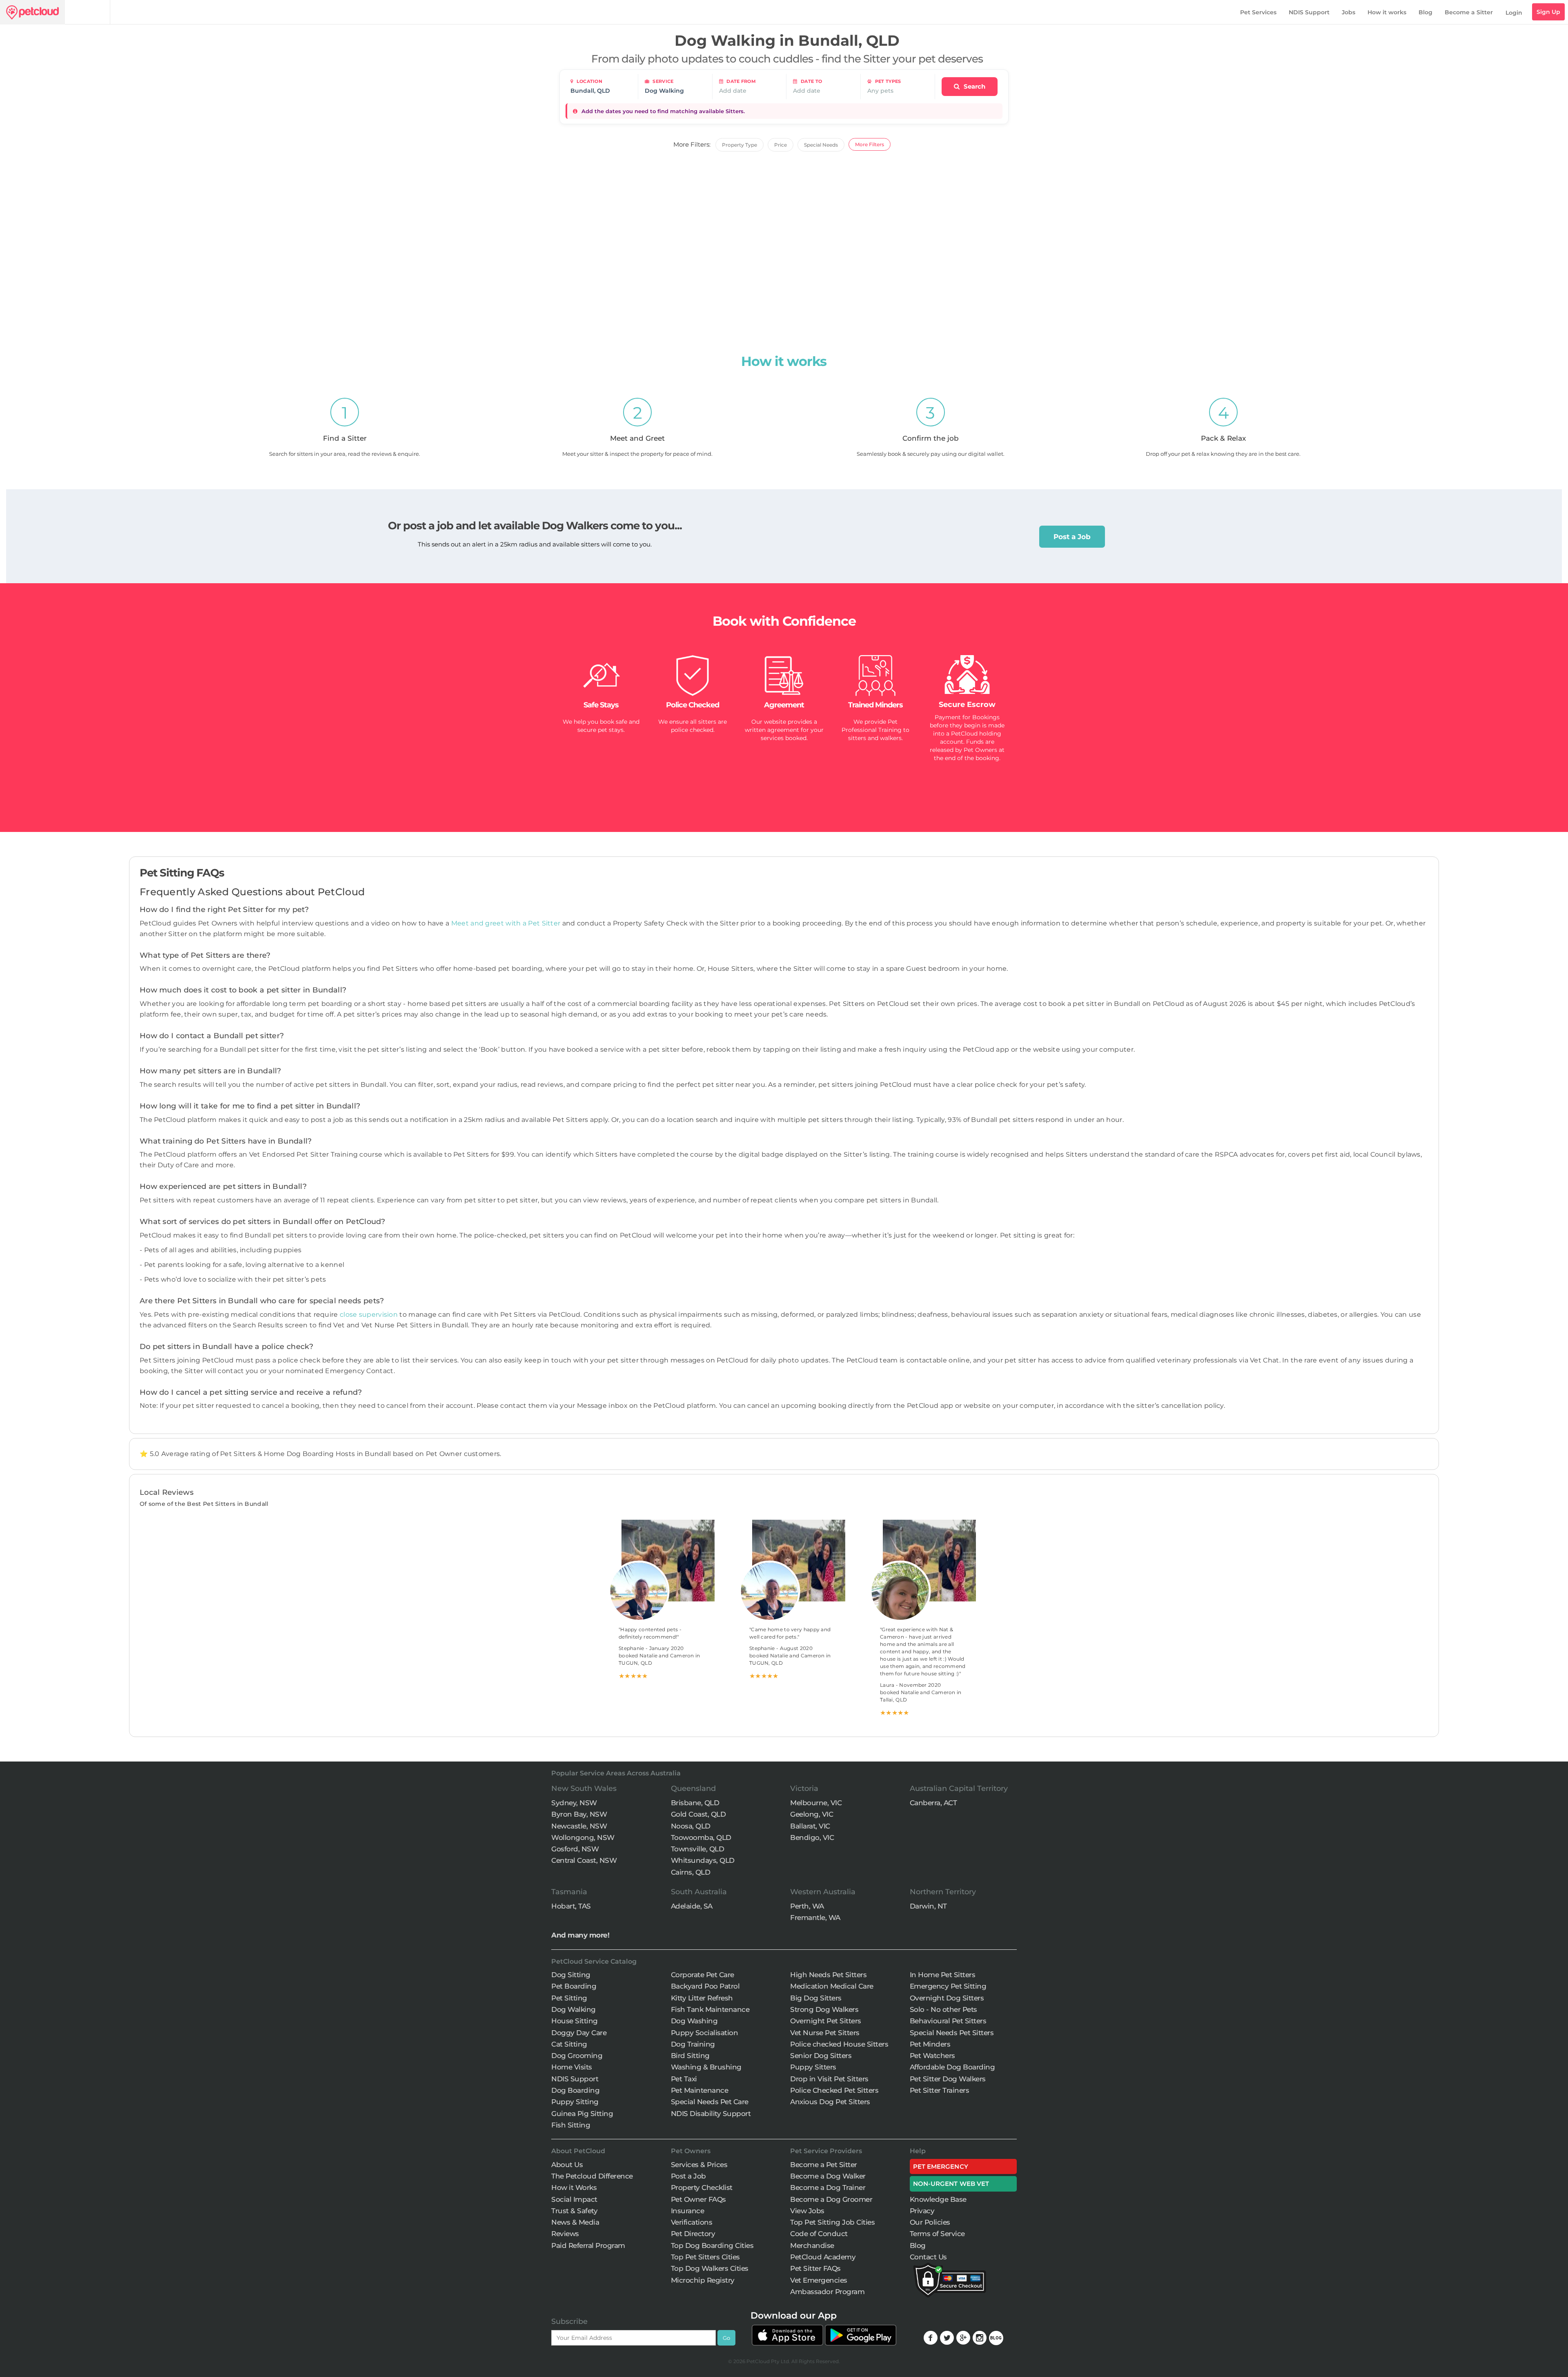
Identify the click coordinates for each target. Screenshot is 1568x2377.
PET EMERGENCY (941, 2166)
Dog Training (693, 2044)
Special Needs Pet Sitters (952, 2033)
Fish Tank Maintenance (710, 2009)
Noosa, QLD (691, 1826)
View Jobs (807, 2211)
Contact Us (928, 2257)
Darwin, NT (928, 1906)
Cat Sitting (569, 2044)
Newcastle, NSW (579, 1826)
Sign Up (1548, 12)
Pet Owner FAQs (698, 2199)
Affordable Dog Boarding (952, 2067)
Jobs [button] (1349, 12)
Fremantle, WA (815, 1918)
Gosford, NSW (575, 1849)
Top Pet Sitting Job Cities (832, 2222)
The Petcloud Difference (592, 2176)
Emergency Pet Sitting (948, 1986)
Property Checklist (702, 2187)
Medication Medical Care (832, 1986)
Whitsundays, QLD (703, 1860)
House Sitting (575, 2021)
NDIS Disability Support (711, 2114)
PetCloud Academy (823, 2257)
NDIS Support (1309, 12)
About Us (567, 2165)
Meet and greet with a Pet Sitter (507, 923)
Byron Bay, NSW (579, 1814)
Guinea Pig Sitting (582, 2114)
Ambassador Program (827, 2292)
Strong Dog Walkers (824, 2009)
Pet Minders (930, 2044)
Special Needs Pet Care (710, 2102)
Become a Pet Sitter (824, 2165)
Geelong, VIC (812, 1814)
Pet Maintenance (700, 2090)
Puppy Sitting (575, 2102)
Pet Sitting (569, 1998)
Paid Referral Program (588, 2245)
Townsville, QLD (698, 1849)
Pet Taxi (684, 2079)
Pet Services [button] (1258, 12)
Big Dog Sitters (816, 1998)
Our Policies (930, 2222)
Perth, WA (807, 1906)
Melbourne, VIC (816, 1803)
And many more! (580, 1935)
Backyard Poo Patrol (705, 1986)
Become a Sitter (1469, 12)
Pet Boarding (574, 1986)
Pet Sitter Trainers (940, 2090)
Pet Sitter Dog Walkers (948, 2079)
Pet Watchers (932, 2056)
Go (726, 2338)
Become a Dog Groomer (831, 2199)
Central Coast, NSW (584, 1860)
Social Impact (574, 2199)
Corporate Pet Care (703, 1975)
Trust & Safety (574, 2211)
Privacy (922, 2211)
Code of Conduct (819, 2234)
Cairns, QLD (691, 1872)
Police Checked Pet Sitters (834, 2090)
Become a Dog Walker (828, 2176)
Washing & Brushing (706, 2067)
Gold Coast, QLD (698, 1814)
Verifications (692, 2222)
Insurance (688, 2211)
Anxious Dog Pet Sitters (830, 2102)
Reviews (565, 2234)
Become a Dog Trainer (828, 2187)
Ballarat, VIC (810, 1826)
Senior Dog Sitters (821, 2056)
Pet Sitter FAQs (815, 2268)
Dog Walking (574, 2009)
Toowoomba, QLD (701, 1837)
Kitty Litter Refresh (702, 1998)
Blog (1425, 12)
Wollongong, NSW (583, 1837)
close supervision (369, 1314)
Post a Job (1072, 537)
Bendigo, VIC (812, 1837)
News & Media (575, 2222)
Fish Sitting (571, 2125)
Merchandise (812, 2245)
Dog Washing (694, 2021)
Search (974, 86)
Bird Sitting (690, 2056)
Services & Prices (699, 2165)
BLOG (996, 2338)
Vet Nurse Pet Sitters (825, 2033)
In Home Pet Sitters (943, 1975)
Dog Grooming (577, 2056)
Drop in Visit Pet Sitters (829, 2079)
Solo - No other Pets (943, 2009)
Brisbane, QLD (695, 1803)
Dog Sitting (571, 1975)
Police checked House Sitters (839, 2044)
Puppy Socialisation (705, 2033)
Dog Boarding (575, 2090)
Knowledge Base (938, 2199)
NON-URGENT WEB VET (951, 2184)
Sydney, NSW (574, 1803)
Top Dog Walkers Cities (710, 2268)
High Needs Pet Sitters (828, 1975)
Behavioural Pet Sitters (948, 2021)
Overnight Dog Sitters (947, 1998)
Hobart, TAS (571, 1906)
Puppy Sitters (813, 2067)
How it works (1387, 12)
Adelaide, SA (692, 1906)
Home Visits (572, 2067)
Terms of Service (937, 2234)
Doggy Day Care (579, 2033)
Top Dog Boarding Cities (712, 2245)
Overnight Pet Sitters (826, 2021)
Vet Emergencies (819, 2280)
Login (1514, 13)
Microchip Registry (703, 2280)
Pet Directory (693, 2234)
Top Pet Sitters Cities (705, 2257)
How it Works (574, 2187)
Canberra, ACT (933, 1803)
